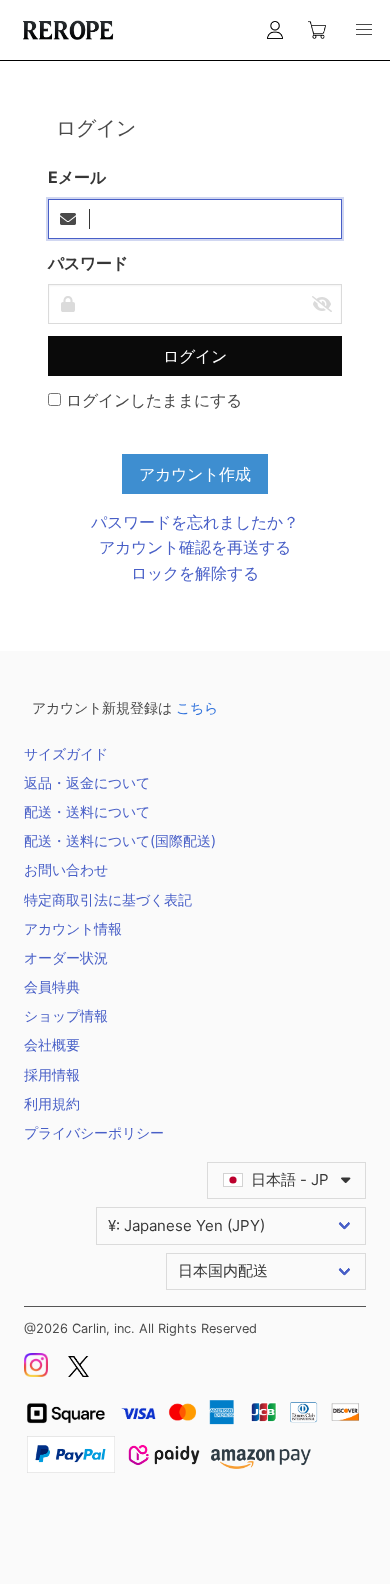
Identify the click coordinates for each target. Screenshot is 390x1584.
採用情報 (52, 1074)
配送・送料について (87, 811)
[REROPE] (65, 30)
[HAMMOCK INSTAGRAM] (38, 1372)
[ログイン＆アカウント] (275, 30)
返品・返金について (87, 782)
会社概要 (52, 1044)
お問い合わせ (66, 869)
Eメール (77, 177)
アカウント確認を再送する (195, 547)
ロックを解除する (195, 573)
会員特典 (52, 986)
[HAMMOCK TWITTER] (78, 1372)
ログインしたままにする (151, 400)
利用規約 (52, 1103)
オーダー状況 (66, 957)
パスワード (88, 263)
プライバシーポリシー (94, 1132)
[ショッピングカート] (317, 30)
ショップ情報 (66, 1015)
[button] (364, 30)
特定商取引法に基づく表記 (108, 899)
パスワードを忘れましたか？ (195, 522)
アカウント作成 (195, 474)
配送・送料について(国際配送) (120, 840)
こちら (197, 707)
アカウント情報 (73, 928)
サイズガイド (66, 753)
